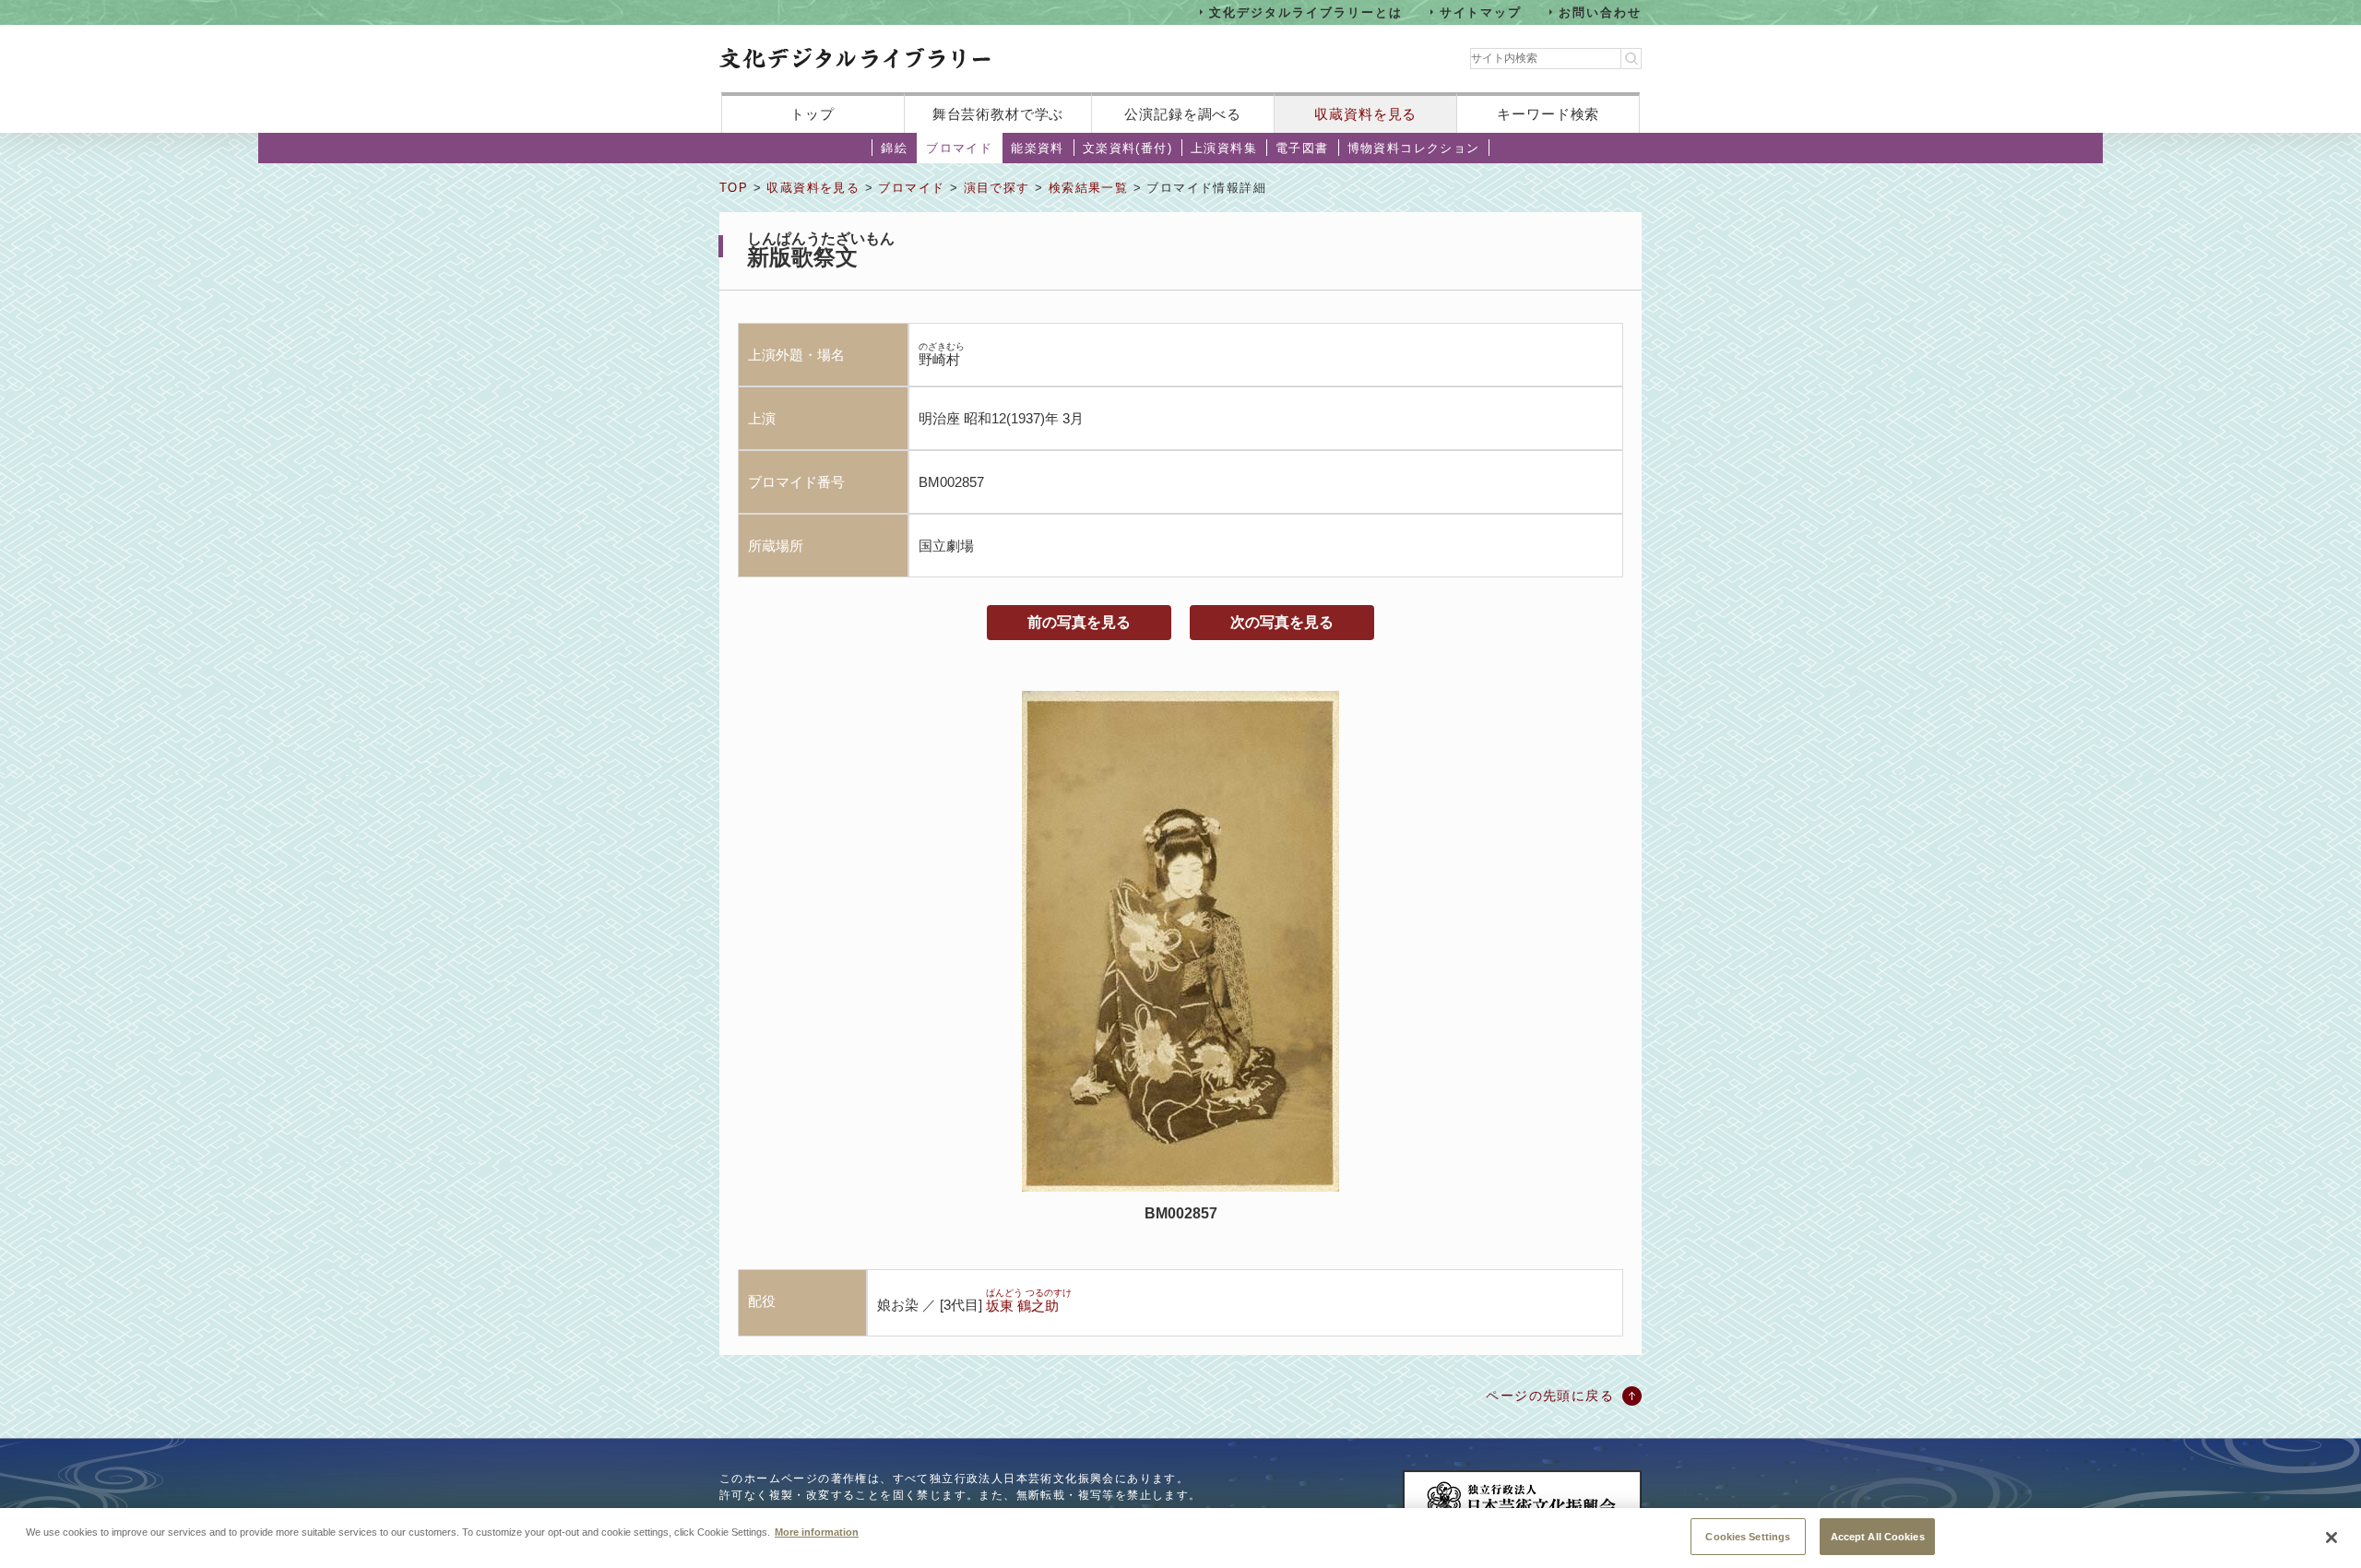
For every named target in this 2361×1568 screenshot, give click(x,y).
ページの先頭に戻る (1550, 1396)
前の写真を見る (1079, 622)
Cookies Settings (1748, 1536)
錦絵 (894, 148)
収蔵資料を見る (1365, 114)
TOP (734, 188)
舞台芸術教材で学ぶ (998, 114)
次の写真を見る (1282, 622)
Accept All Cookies (1878, 1536)
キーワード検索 (1548, 114)
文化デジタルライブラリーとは (1305, 12)
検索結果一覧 (1088, 188)
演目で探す (997, 188)
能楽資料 (1038, 148)
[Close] (2331, 1538)
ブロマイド (959, 148)
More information (817, 1531)
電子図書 (1302, 148)
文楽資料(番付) (1127, 148)
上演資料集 (1224, 148)
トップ (813, 114)
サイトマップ (1481, 12)
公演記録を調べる (1183, 114)
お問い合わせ (1600, 12)
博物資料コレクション (1414, 148)
